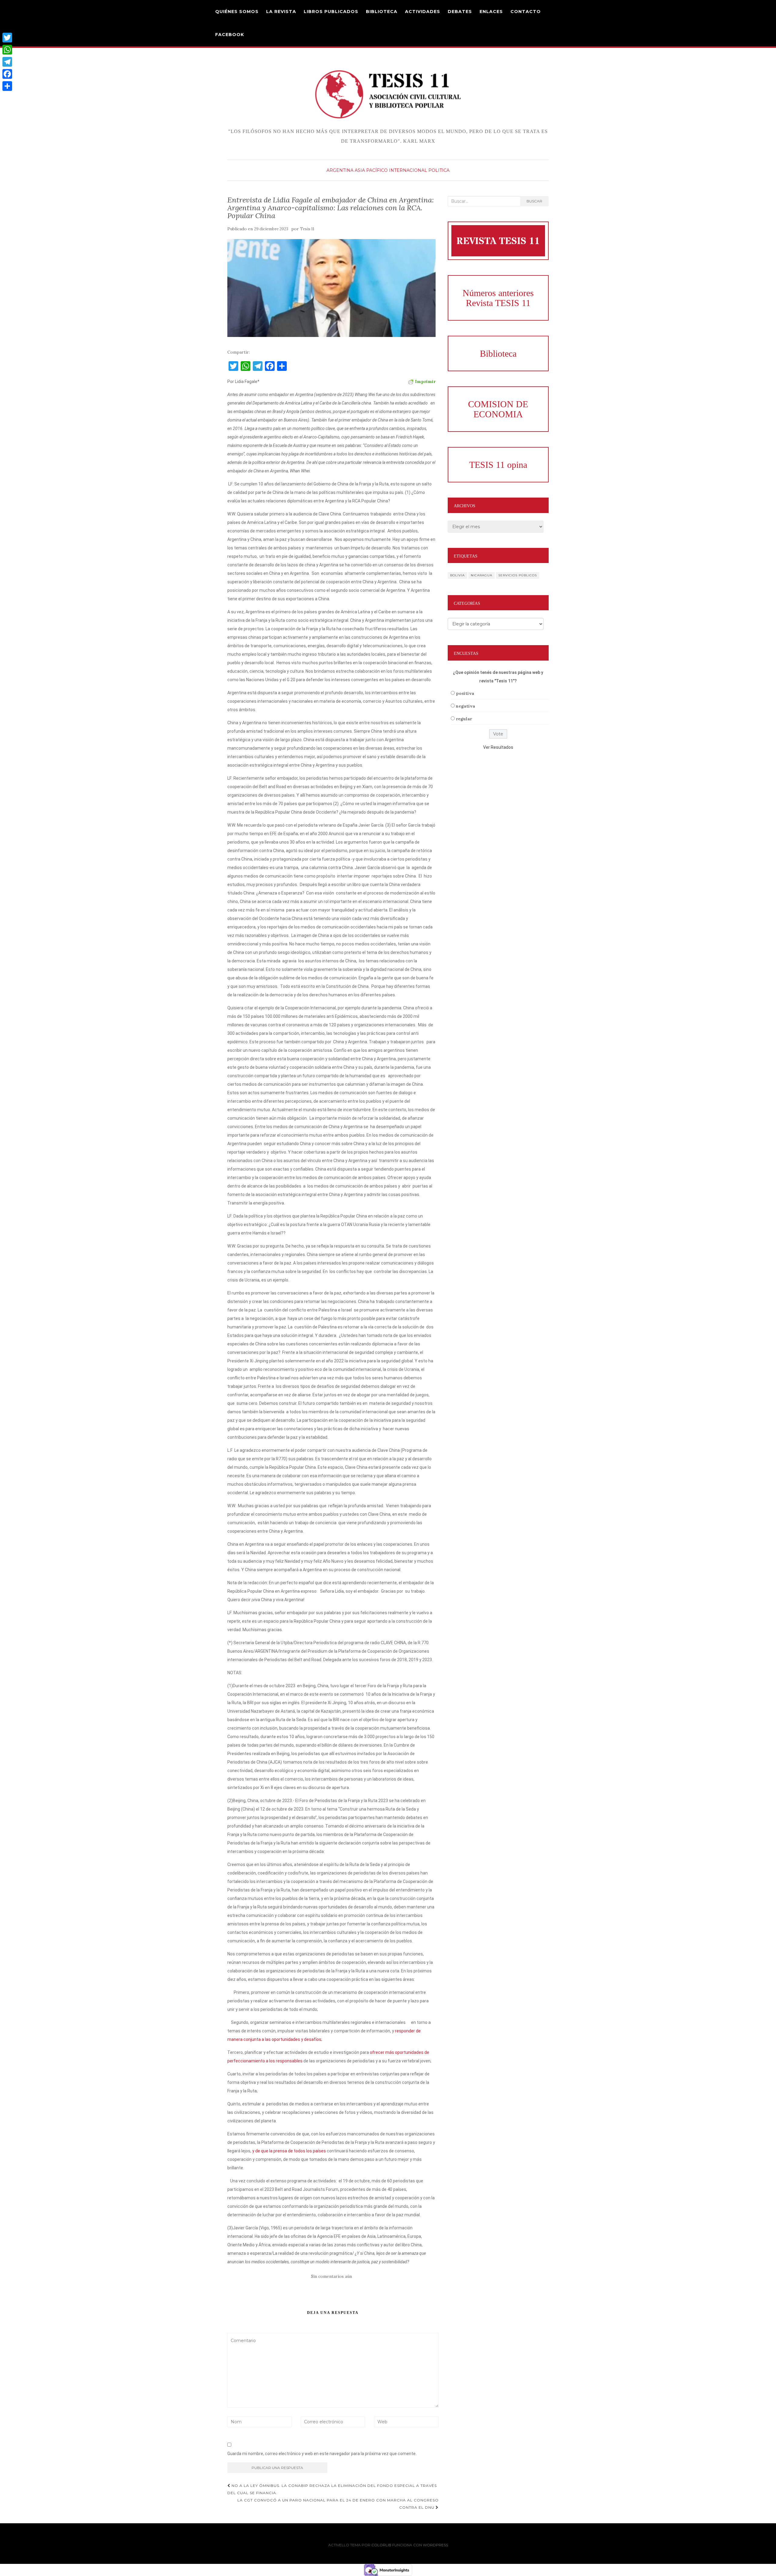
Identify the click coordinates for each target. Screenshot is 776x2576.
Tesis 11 (307, 229)
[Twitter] (7, 38)
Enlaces (491, 12)
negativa (465, 706)
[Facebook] (7, 74)
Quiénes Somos (237, 12)
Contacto (526, 12)
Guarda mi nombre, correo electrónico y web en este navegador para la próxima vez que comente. (322, 2454)
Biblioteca (382, 12)
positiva (465, 693)
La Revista (281, 12)
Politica (439, 170)
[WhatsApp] (7, 50)
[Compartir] (7, 86)
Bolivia (457, 575)
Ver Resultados (498, 747)
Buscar (534, 201)
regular (464, 719)
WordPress (435, 2545)
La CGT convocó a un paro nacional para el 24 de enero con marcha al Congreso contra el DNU (338, 2504)
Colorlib (381, 2545)
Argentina (340, 170)
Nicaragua (482, 575)
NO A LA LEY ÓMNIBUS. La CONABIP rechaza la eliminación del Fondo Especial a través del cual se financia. (332, 2489)
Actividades (423, 12)
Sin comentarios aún (331, 2276)
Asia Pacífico (371, 170)
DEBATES (460, 12)
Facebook (230, 35)
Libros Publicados (331, 12)
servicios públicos (518, 575)
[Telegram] (7, 62)
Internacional (408, 170)
